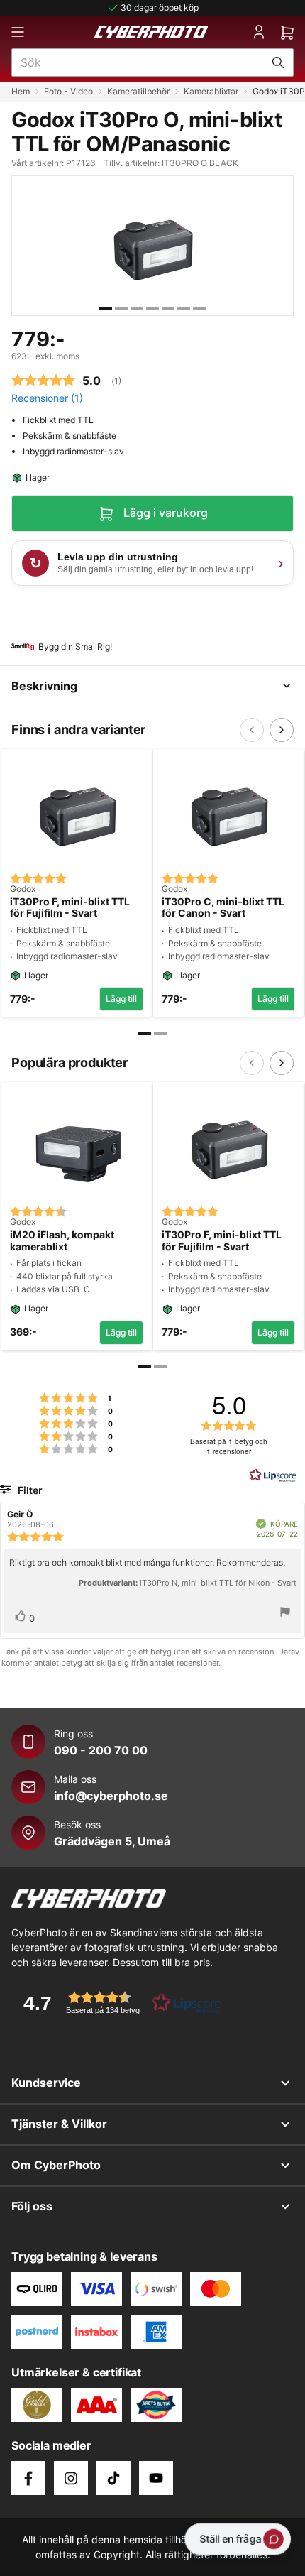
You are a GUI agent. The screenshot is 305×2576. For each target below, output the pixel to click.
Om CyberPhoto (56, 2165)
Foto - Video (68, 91)
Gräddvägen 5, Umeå (112, 1841)
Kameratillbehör (138, 91)
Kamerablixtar (211, 91)
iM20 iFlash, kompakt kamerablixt (62, 1241)
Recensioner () (47, 398)
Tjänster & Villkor (59, 2124)
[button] (118, 2003)
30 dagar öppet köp (160, 7)
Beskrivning (44, 686)
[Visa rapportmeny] (285, 1614)
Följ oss (32, 2206)
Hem (21, 91)
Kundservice (46, 2083)
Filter (29, 1490)
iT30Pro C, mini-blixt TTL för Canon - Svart (223, 908)
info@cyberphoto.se (111, 1796)
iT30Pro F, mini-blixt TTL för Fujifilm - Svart (70, 908)
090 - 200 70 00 (101, 1750)
